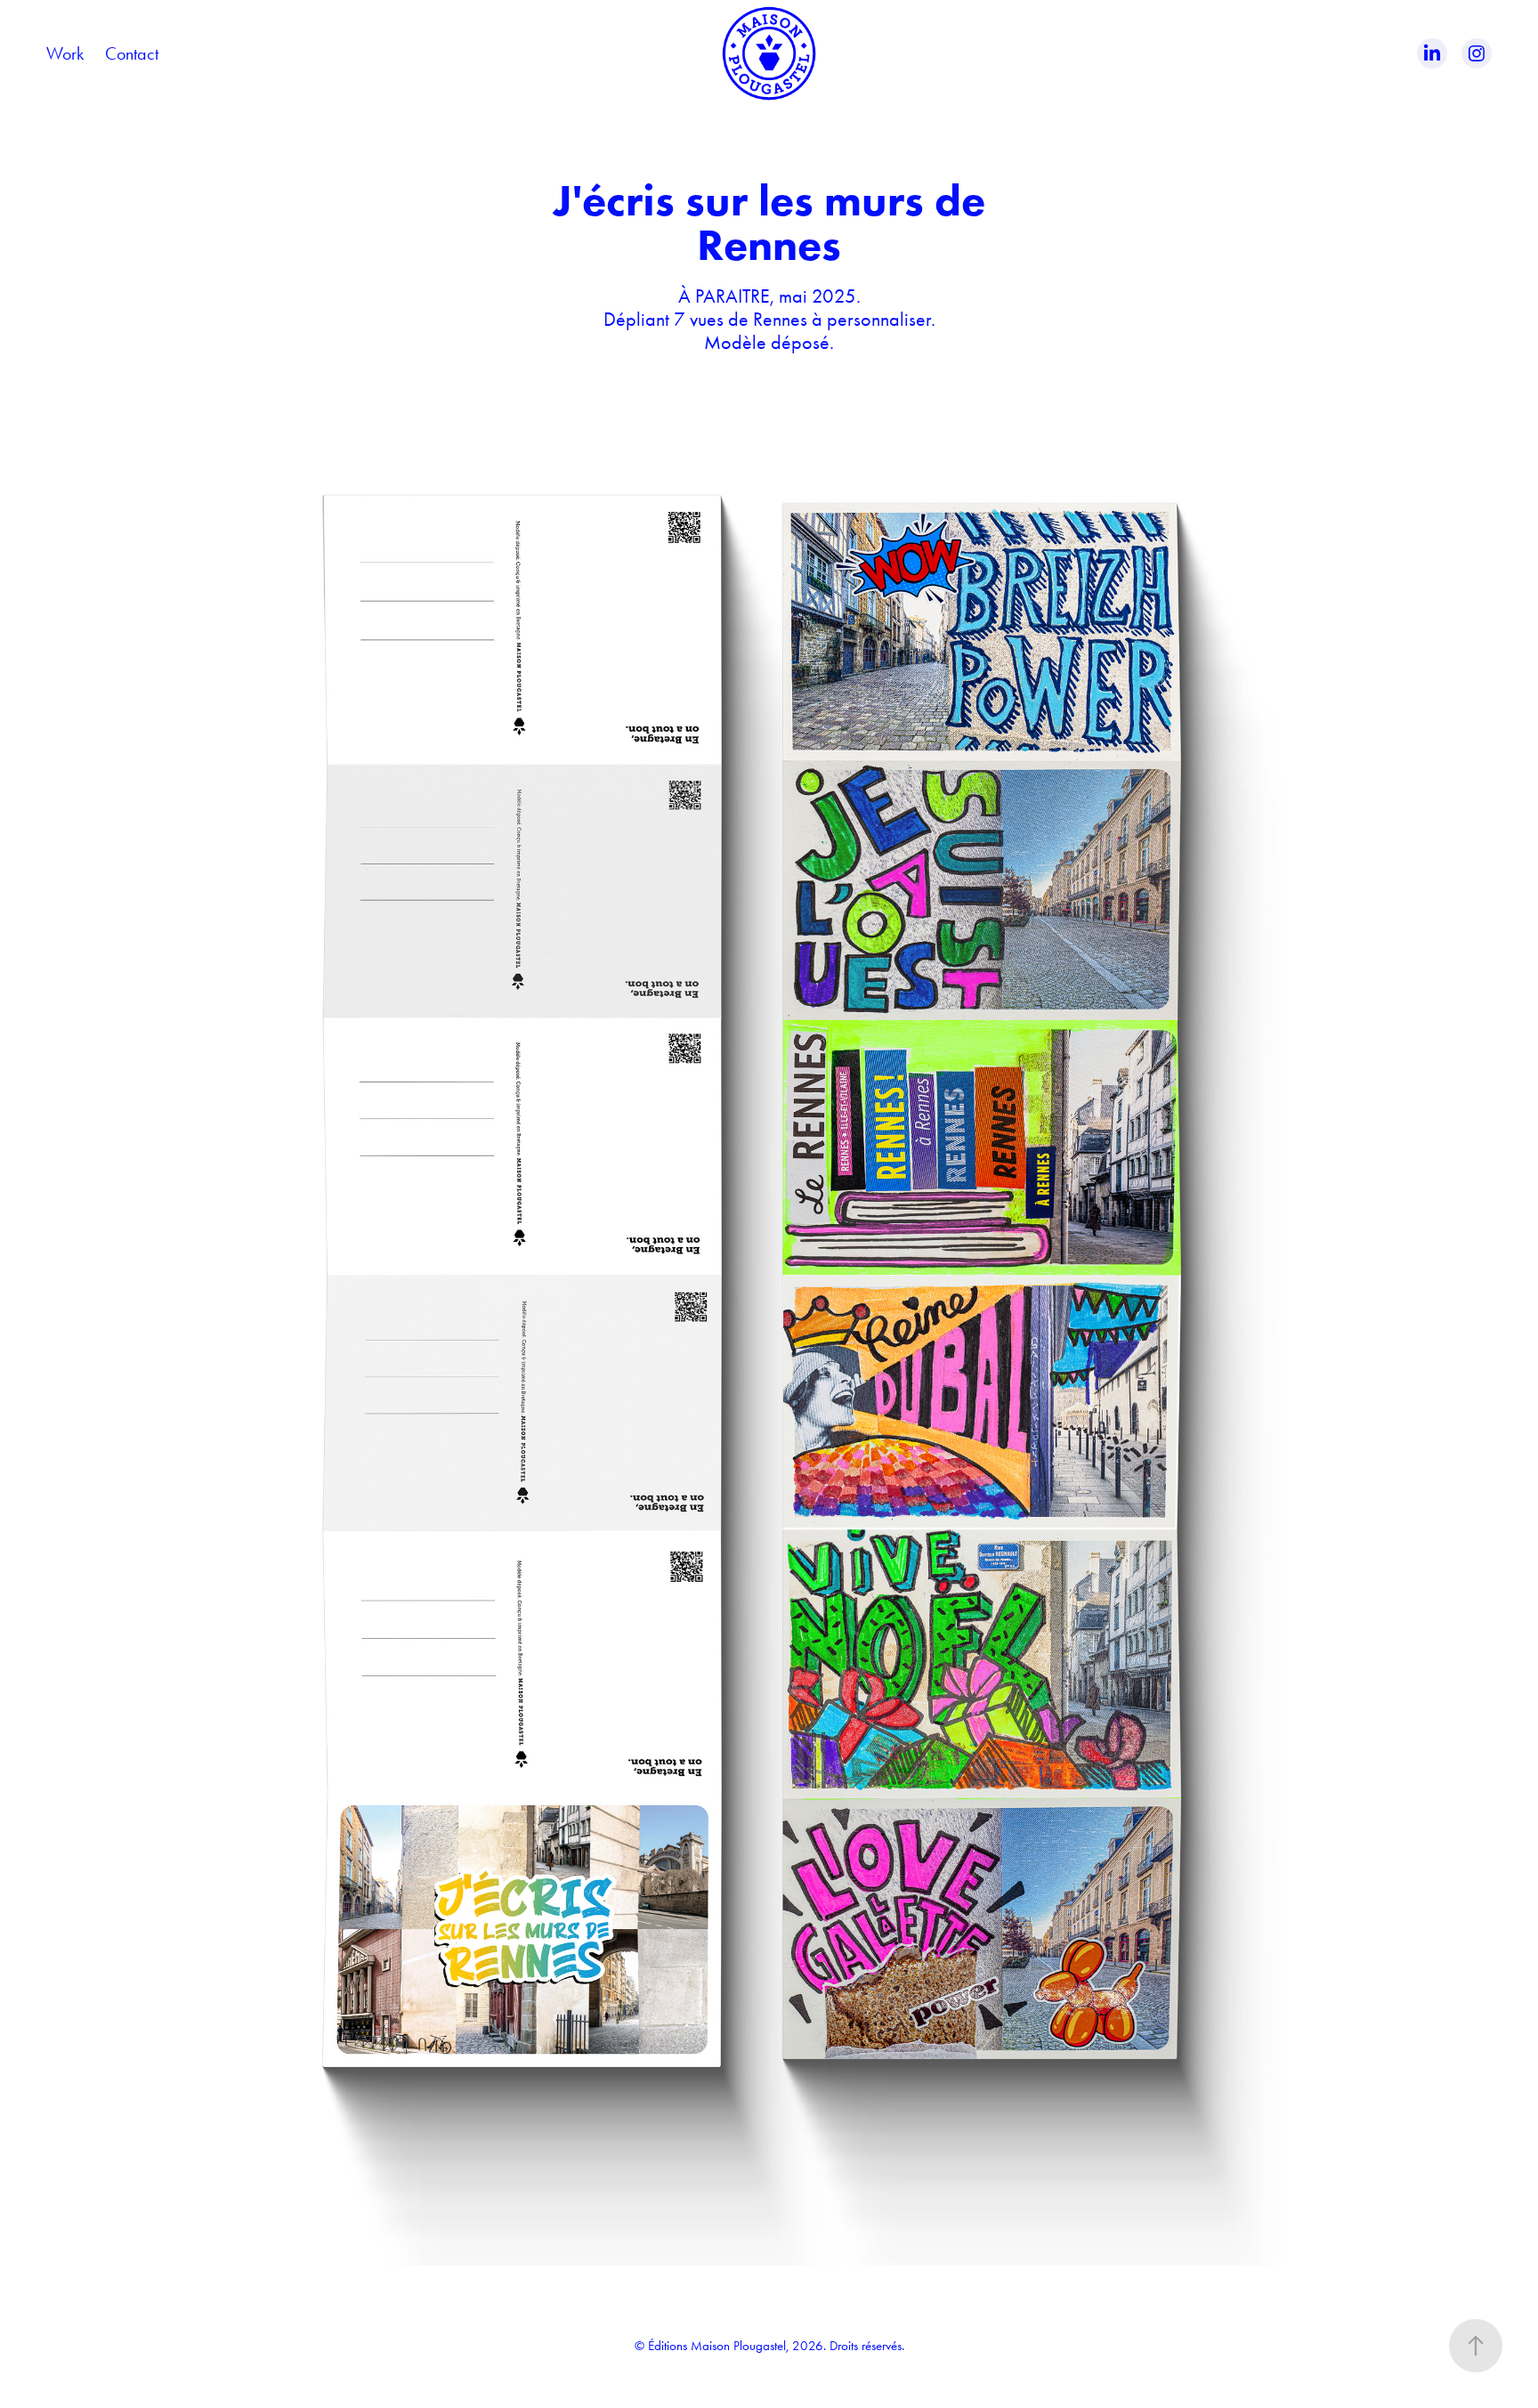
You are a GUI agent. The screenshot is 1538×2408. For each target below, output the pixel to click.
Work (65, 53)
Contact (132, 53)
